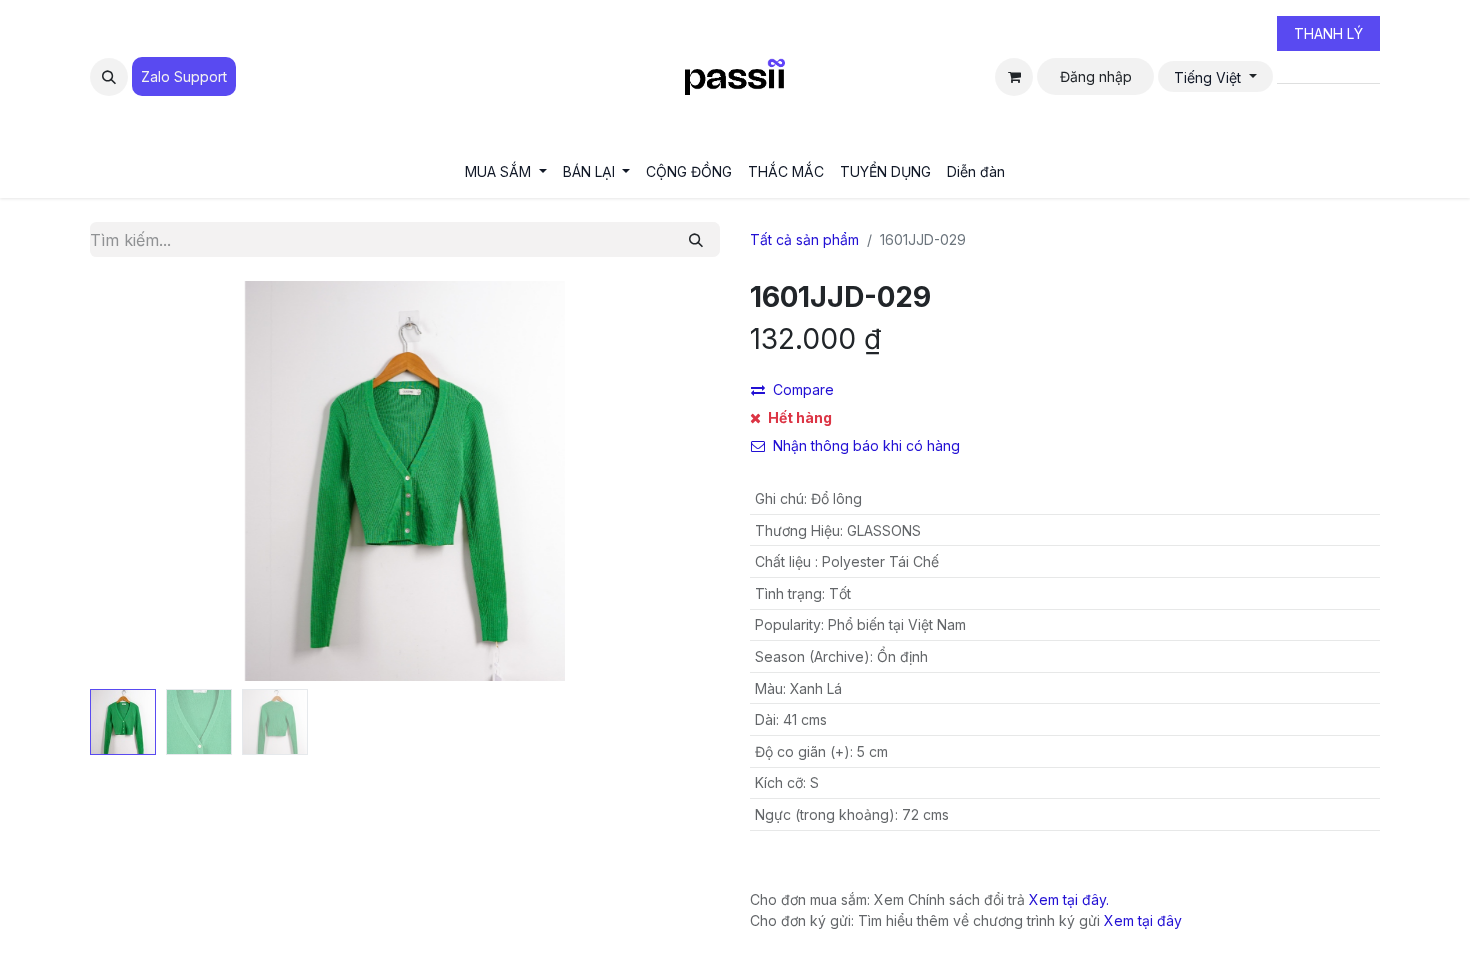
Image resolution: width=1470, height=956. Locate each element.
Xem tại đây (1143, 920)
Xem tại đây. (1069, 899)
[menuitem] (506, 171)
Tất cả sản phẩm (804, 239)
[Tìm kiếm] (696, 239)
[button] (109, 77)
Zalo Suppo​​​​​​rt (184, 76)
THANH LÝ (1328, 33)
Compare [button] (803, 389)
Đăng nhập (1096, 76)
